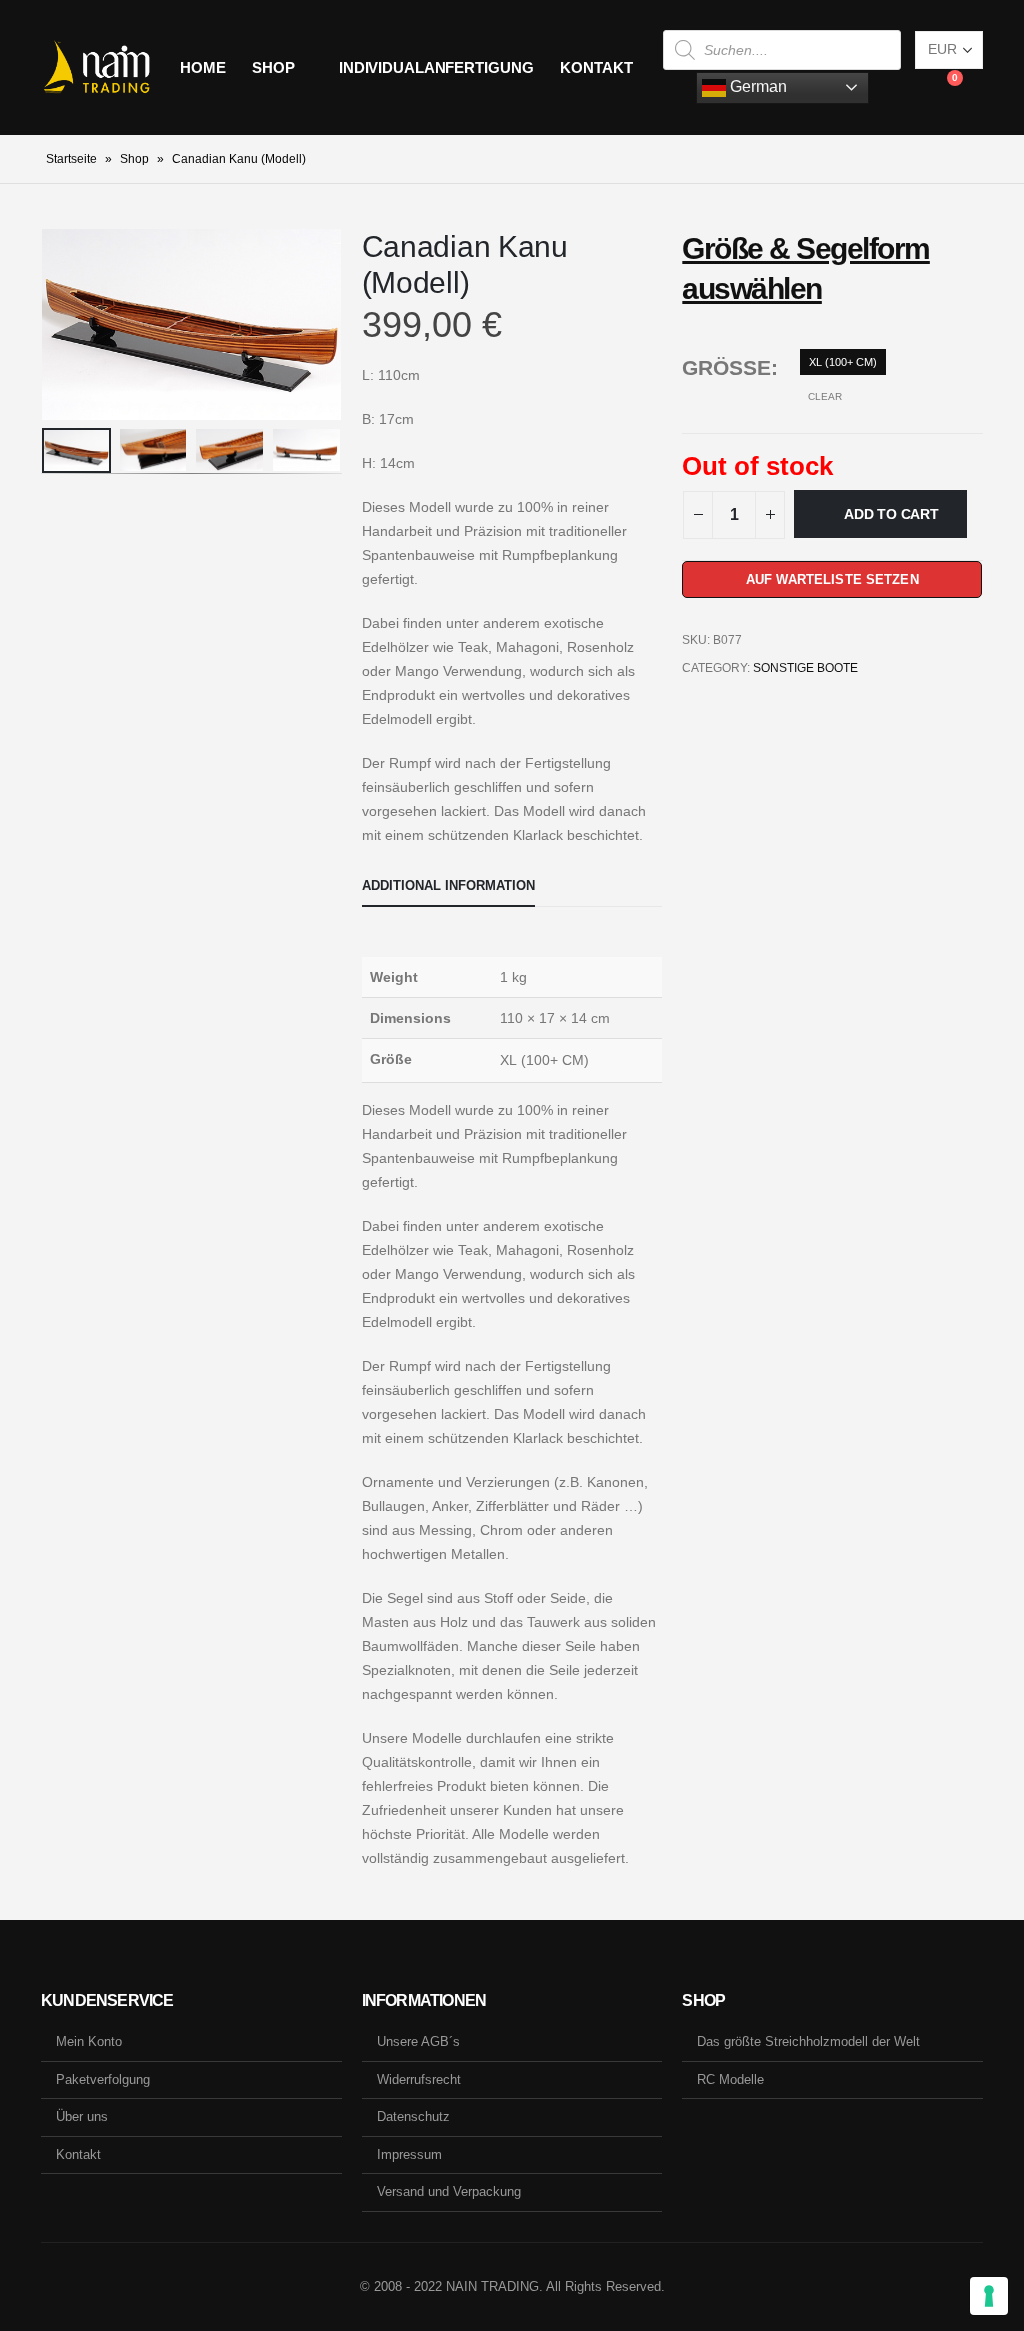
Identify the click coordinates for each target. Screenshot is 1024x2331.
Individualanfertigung (436, 67)
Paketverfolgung (103, 2079)
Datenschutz (413, 2116)
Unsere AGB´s (418, 2041)
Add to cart (891, 514)
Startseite (71, 159)
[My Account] (899, 88)
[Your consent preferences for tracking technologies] (989, 2296)
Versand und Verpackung (449, 2191)
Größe (726, 367)
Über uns (82, 2116)
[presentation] (46, 324)
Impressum (409, 2154)
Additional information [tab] (448, 885)
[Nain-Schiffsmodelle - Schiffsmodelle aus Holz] (96, 68)
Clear (825, 396)
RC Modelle (730, 2079)
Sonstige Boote (805, 668)
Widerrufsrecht (419, 2079)
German (756, 86)
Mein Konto (89, 2041)
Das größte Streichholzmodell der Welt (808, 2041)
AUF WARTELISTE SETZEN (832, 579)
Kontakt (596, 67)
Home (203, 67)
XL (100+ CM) (843, 362)
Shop (273, 67)
